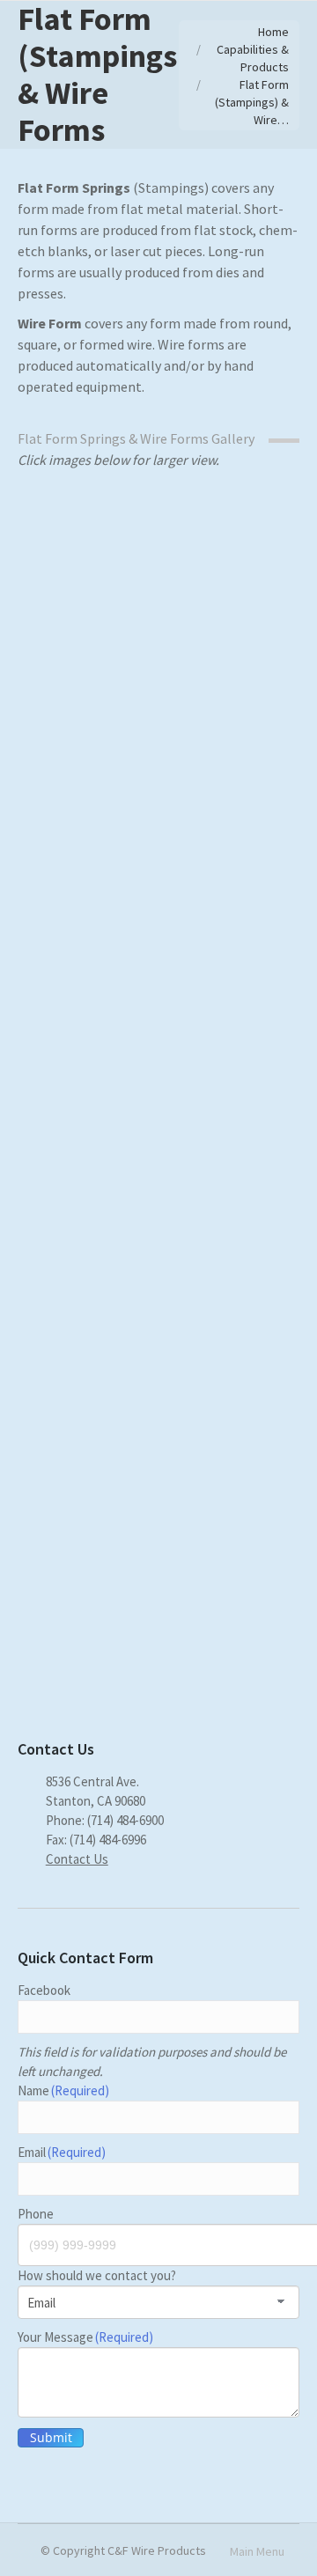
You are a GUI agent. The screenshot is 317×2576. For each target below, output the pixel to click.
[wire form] (158, 1439)
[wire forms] (158, 1049)
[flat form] (158, 1255)
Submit (51, 2437)
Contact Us (77, 1859)
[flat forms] (158, 606)
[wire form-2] (158, 1608)
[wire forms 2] (158, 820)
